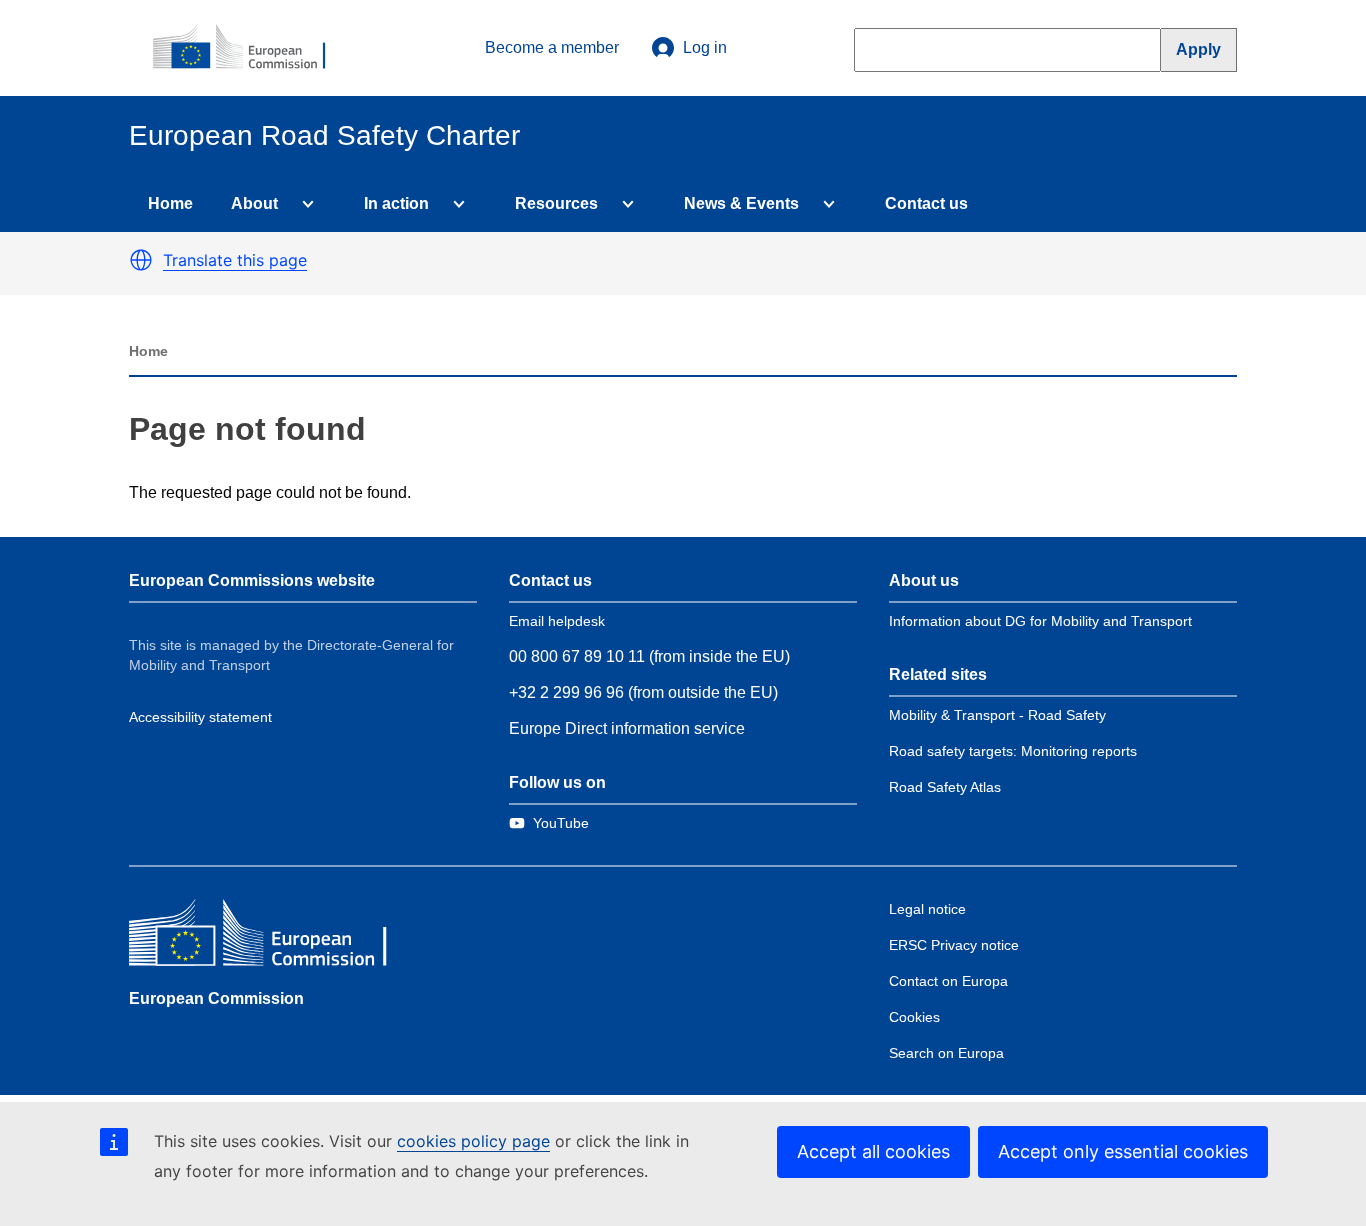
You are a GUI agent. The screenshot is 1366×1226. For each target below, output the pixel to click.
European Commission (216, 998)
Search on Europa (946, 1053)
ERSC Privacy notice (954, 945)
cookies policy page (473, 1141)
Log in (705, 47)
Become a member (552, 47)
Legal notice (927, 909)
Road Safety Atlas (945, 787)
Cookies (914, 1017)
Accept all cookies (873, 1151)
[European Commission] (250, 48)
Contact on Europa (948, 981)
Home (170, 203)
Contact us (926, 203)
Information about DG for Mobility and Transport (1040, 621)
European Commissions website (252, 580)
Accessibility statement (200, 717)
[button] (141, 260)
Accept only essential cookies (1123, 1151)
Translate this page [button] (235, 260)
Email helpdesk (557, 621)
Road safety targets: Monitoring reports (1013, 751)
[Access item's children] (304, 204)
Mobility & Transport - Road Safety (997, 715)
